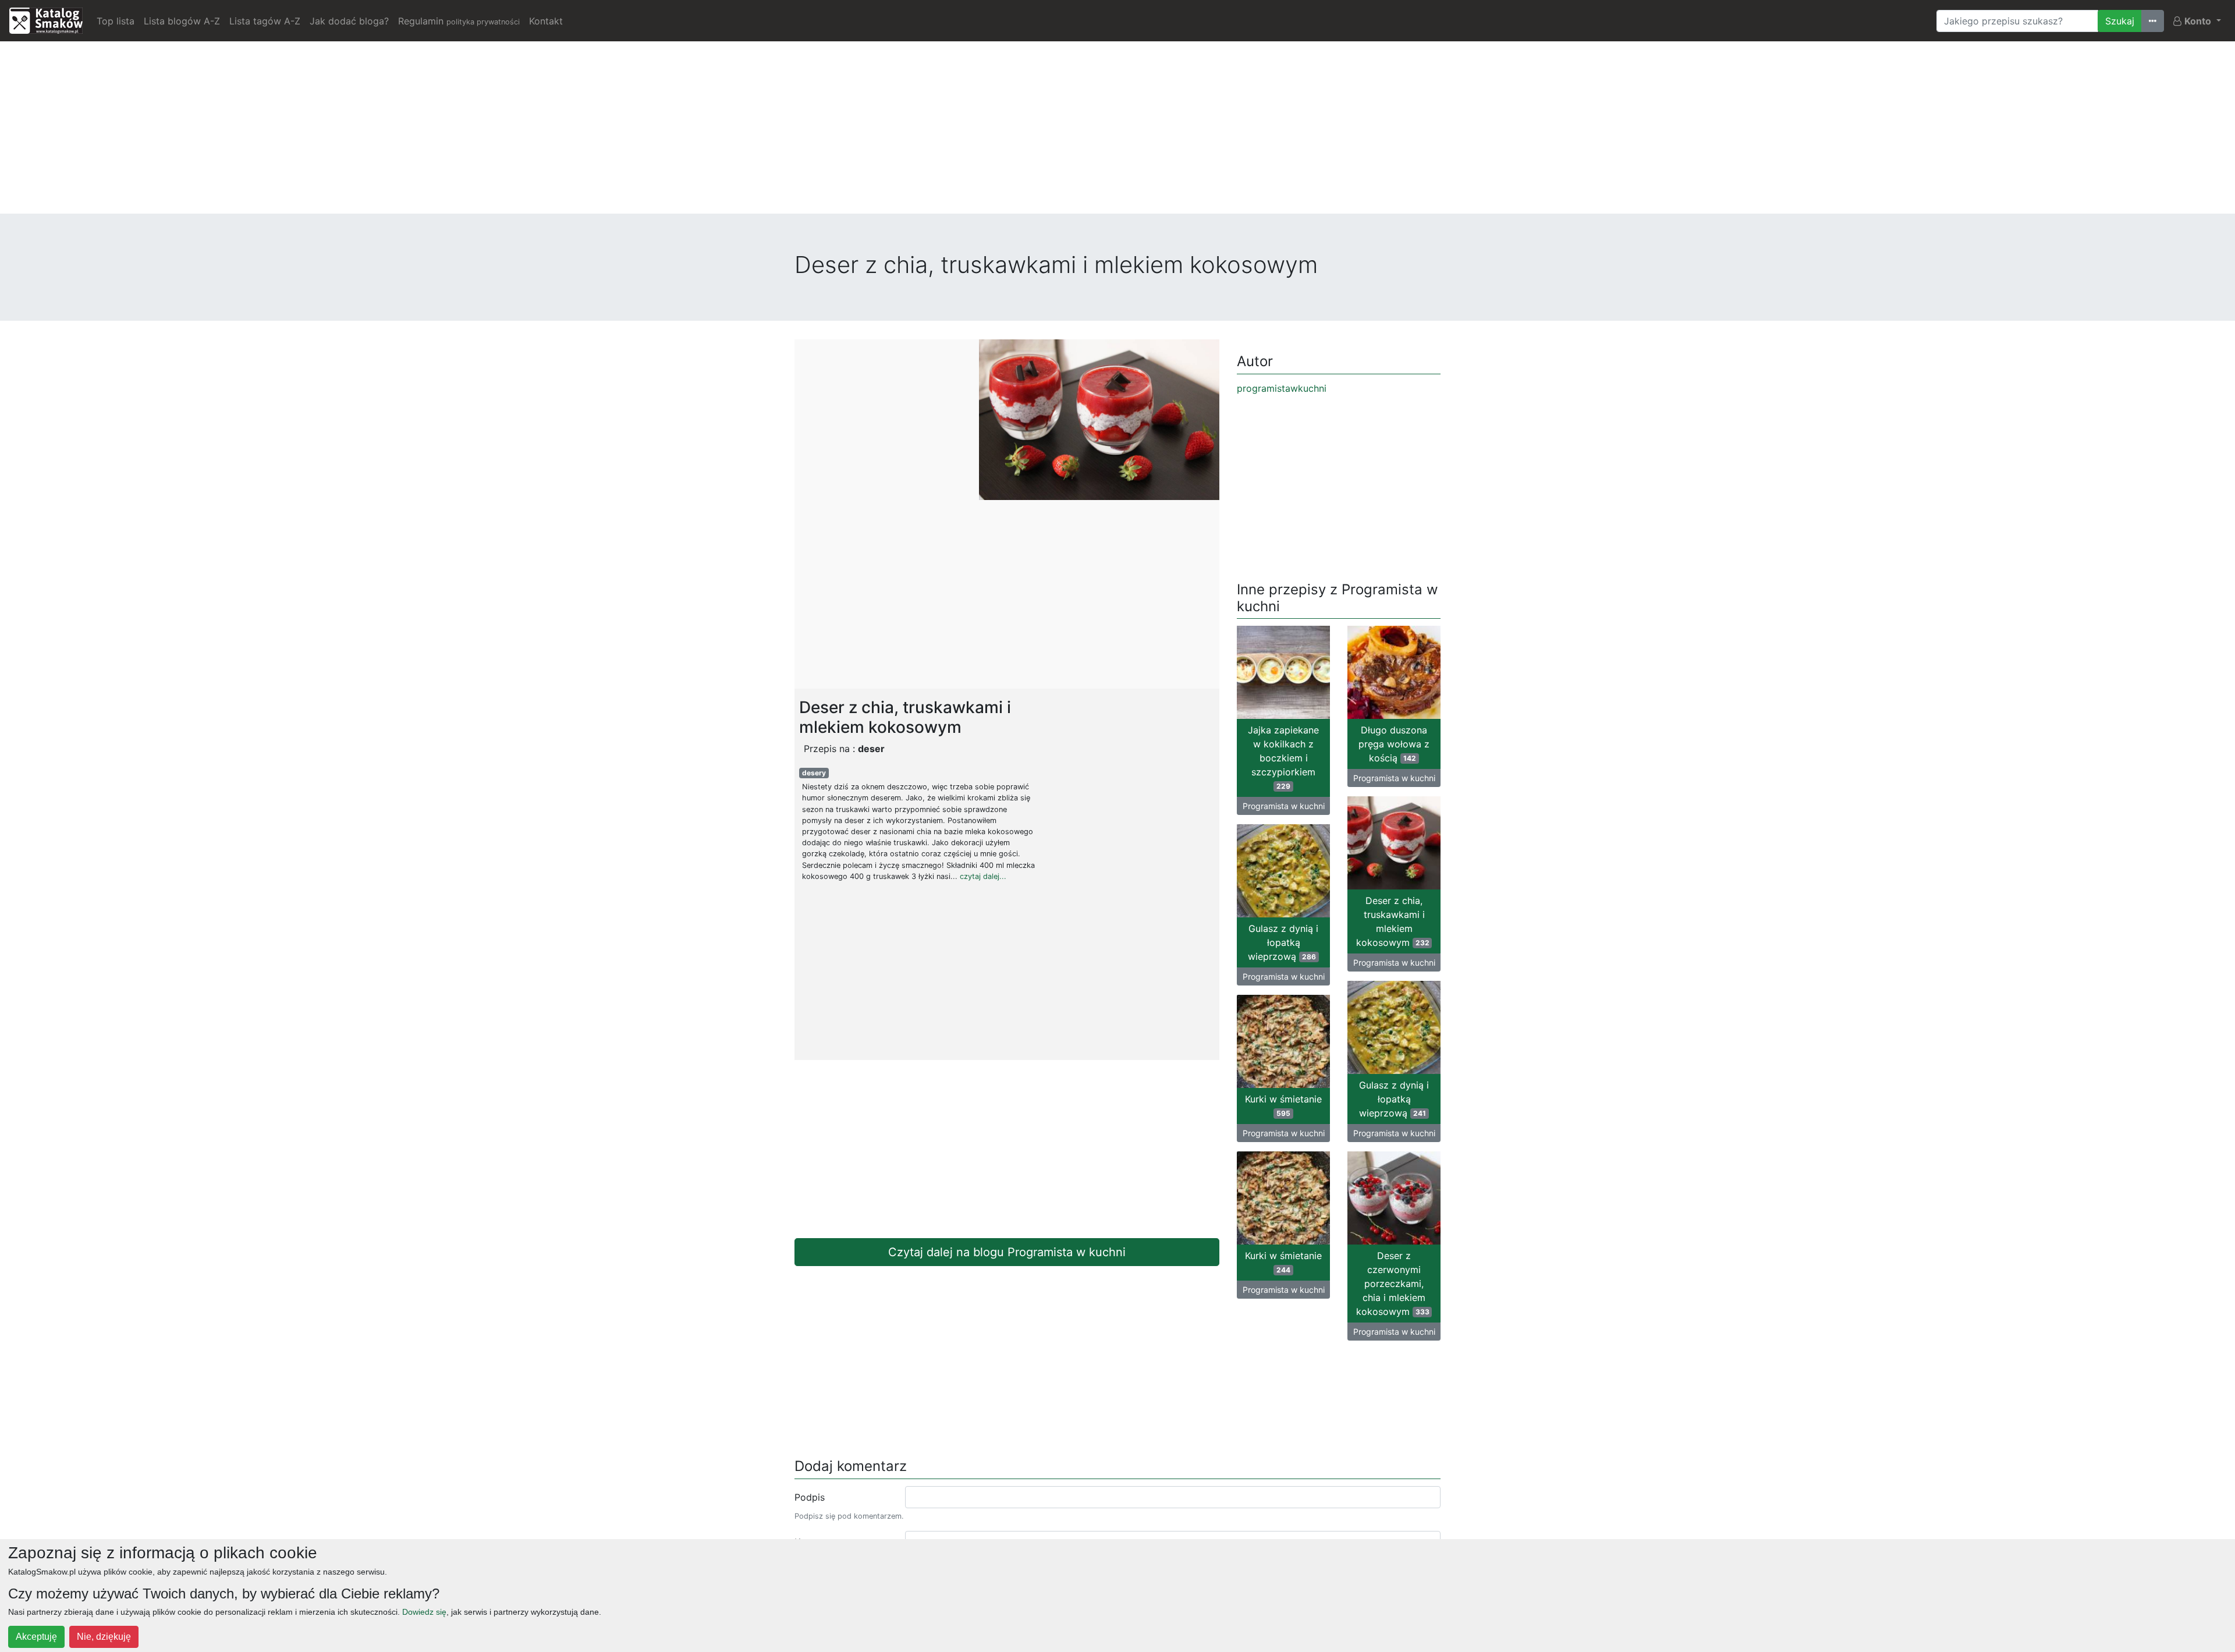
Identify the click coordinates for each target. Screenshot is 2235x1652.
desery (814, 773)
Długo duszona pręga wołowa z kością (1394, 744)
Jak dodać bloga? (349, 21)
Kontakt (546, 21)
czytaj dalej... (983, 876)
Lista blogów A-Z (182, 21)
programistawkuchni (1282, 388)
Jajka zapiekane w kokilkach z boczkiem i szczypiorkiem (1283, 757)
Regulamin (459, 21)
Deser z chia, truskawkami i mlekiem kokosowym (1393, 921)
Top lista (116, 21)
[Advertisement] (1117, 132)
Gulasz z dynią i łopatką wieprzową (1283, 942)
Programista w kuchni (1284, 806)
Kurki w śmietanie (1283, 1105)
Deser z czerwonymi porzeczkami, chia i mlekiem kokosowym (1393, 1284)
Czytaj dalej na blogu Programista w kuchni (1007, 1252)
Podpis (810, 1497)
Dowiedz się (424, 1612)
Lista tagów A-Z (265, 21)
